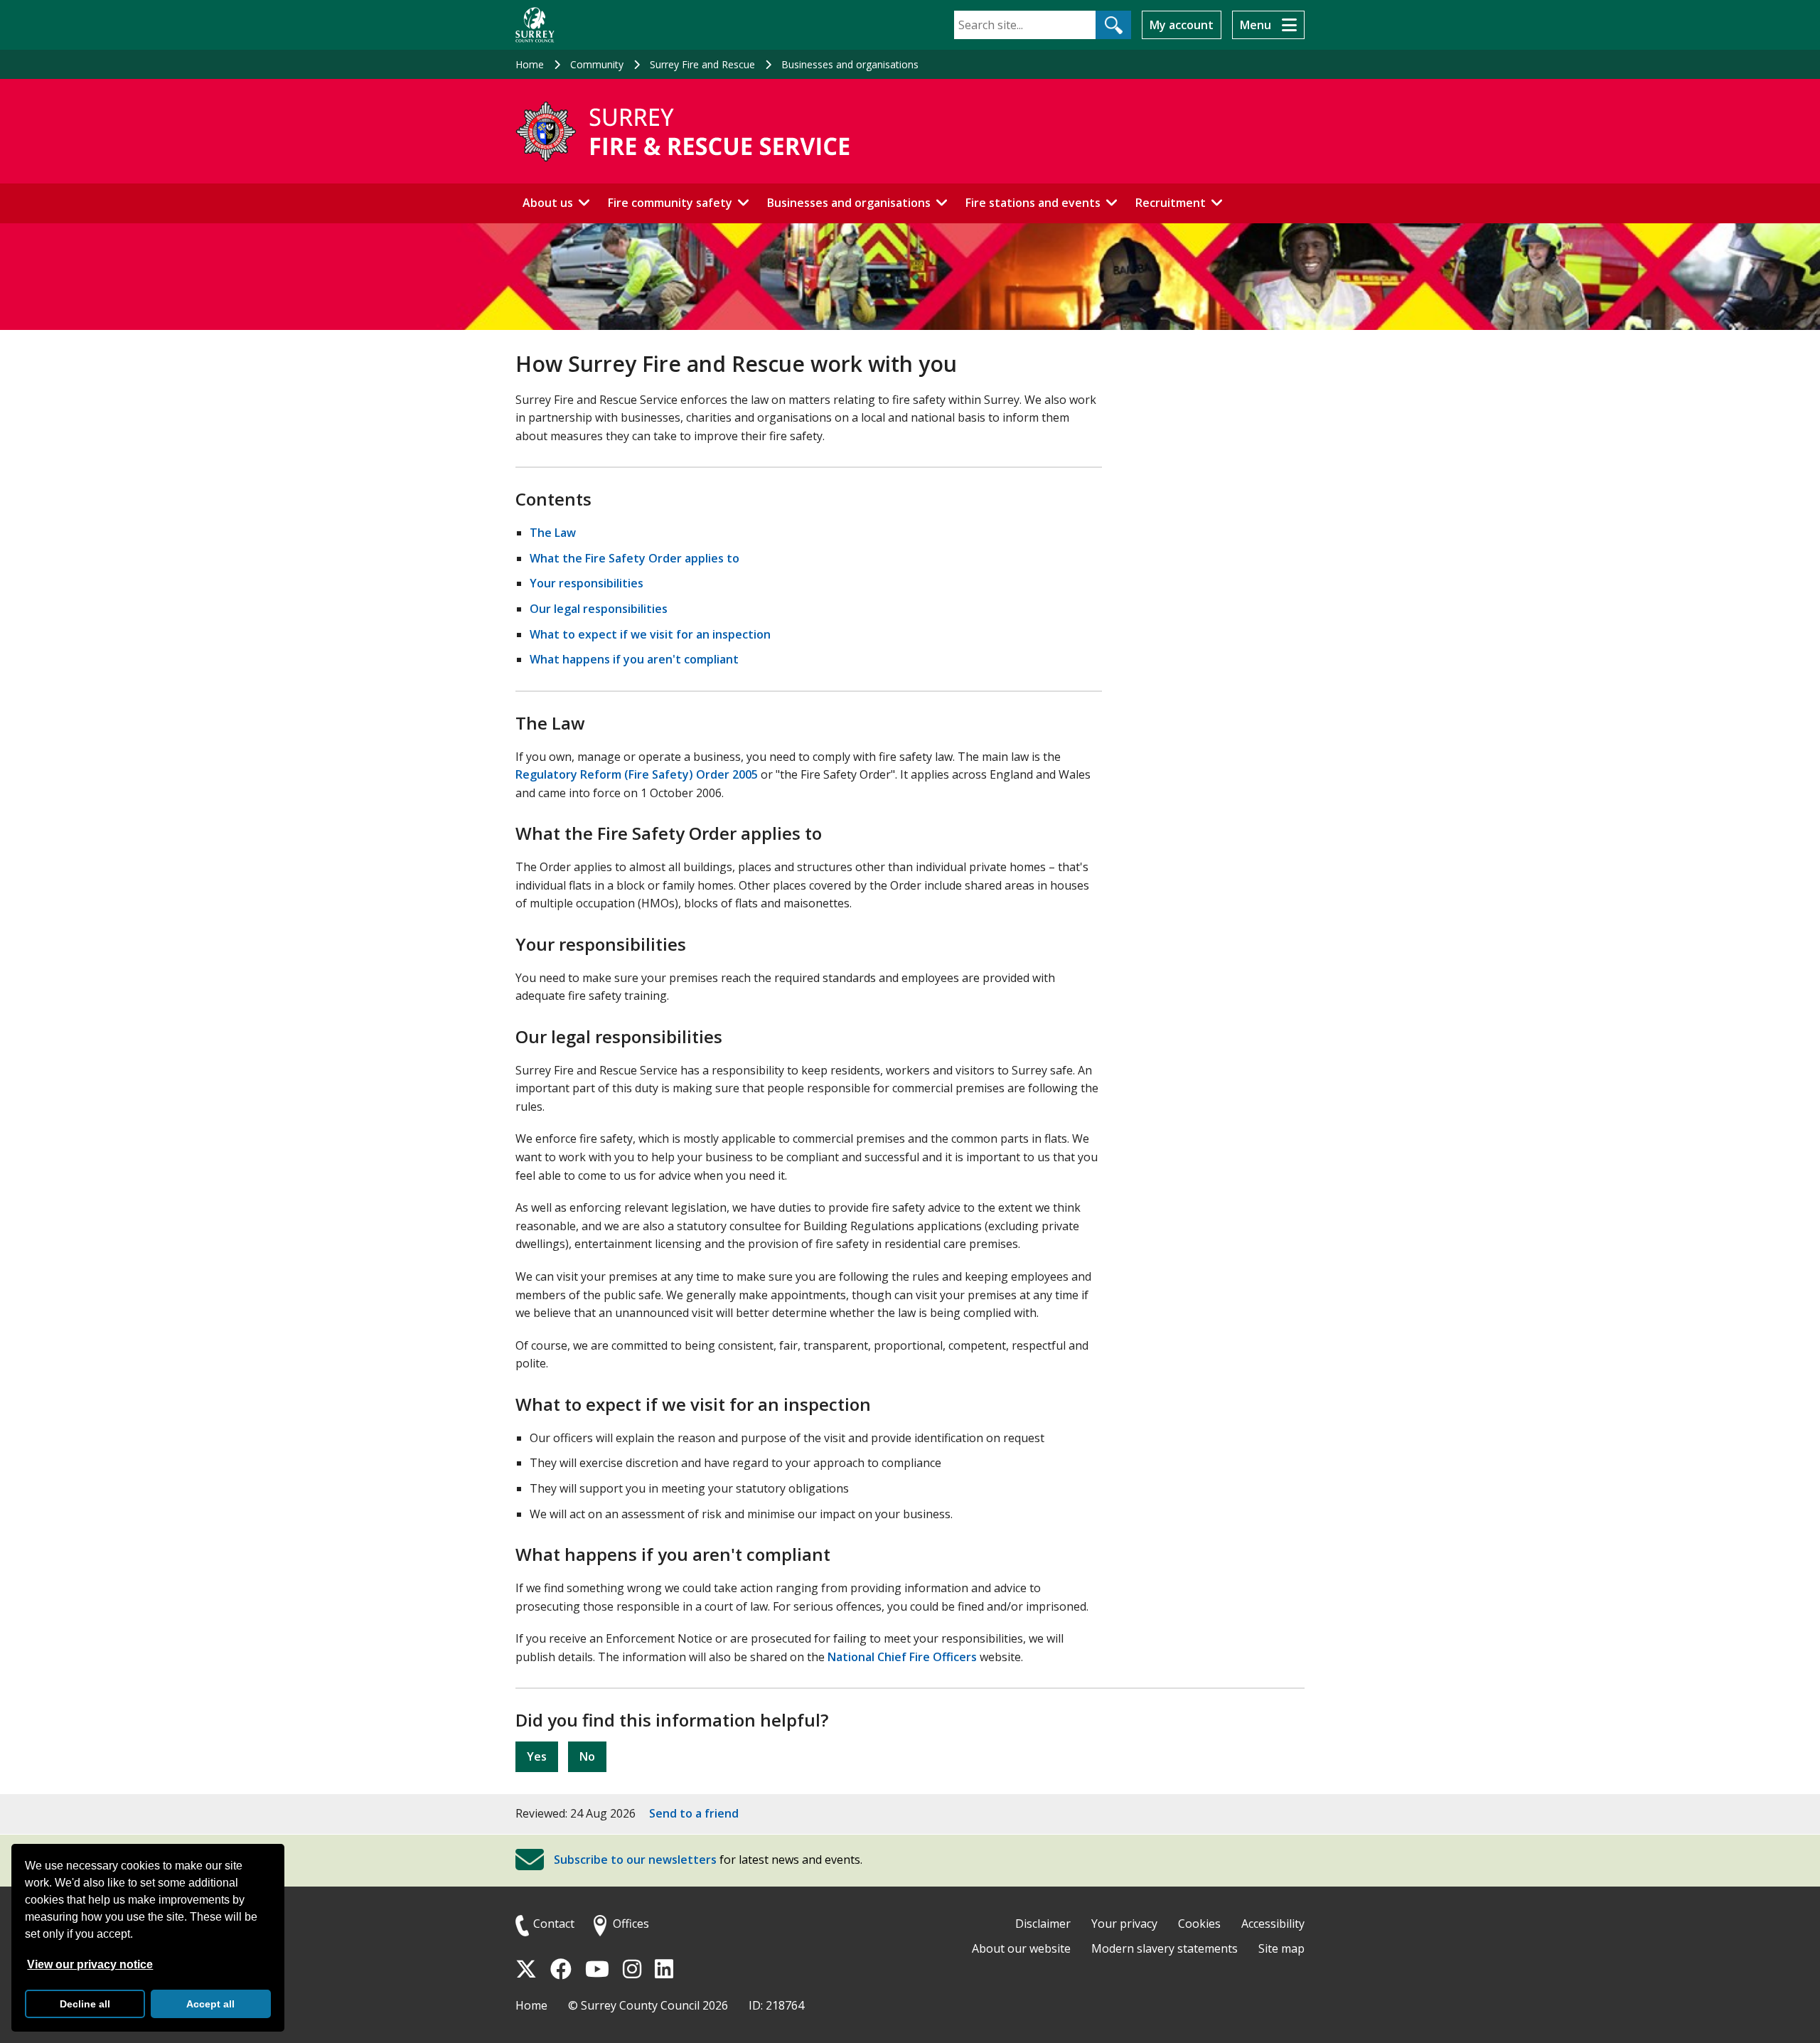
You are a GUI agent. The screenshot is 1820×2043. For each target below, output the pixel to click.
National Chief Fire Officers (902, 1657)
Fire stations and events (1033, 203)
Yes (537, 1756)
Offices (631, 1924)
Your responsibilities (587, 583)
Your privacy (1124, 1924)
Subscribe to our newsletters (635, 1860)
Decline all (85, 2004)
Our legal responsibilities (599, 609)
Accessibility (1273, 1924)
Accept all (210, 2004)
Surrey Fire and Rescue (702, 64)
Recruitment (1171, 203)
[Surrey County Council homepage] (535, 25)
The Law (553, 533)
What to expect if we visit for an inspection (650, 634)
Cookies (1199, 1924)
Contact (554, 1924)
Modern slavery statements (1165, 1948)
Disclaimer (1043, 1924)
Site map (1281, 1948)
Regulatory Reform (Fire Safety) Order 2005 (637, 774)
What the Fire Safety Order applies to (635, 558)
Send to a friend (694, 1813)
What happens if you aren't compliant (634, 659)
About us (548, 203)
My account (1182, 25)
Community (597, 64)
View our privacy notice (90, 1964)
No (587, 1756)
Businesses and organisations (850, 64)
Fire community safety (670, 203)
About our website (1021, 1948)
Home (530, 64)
